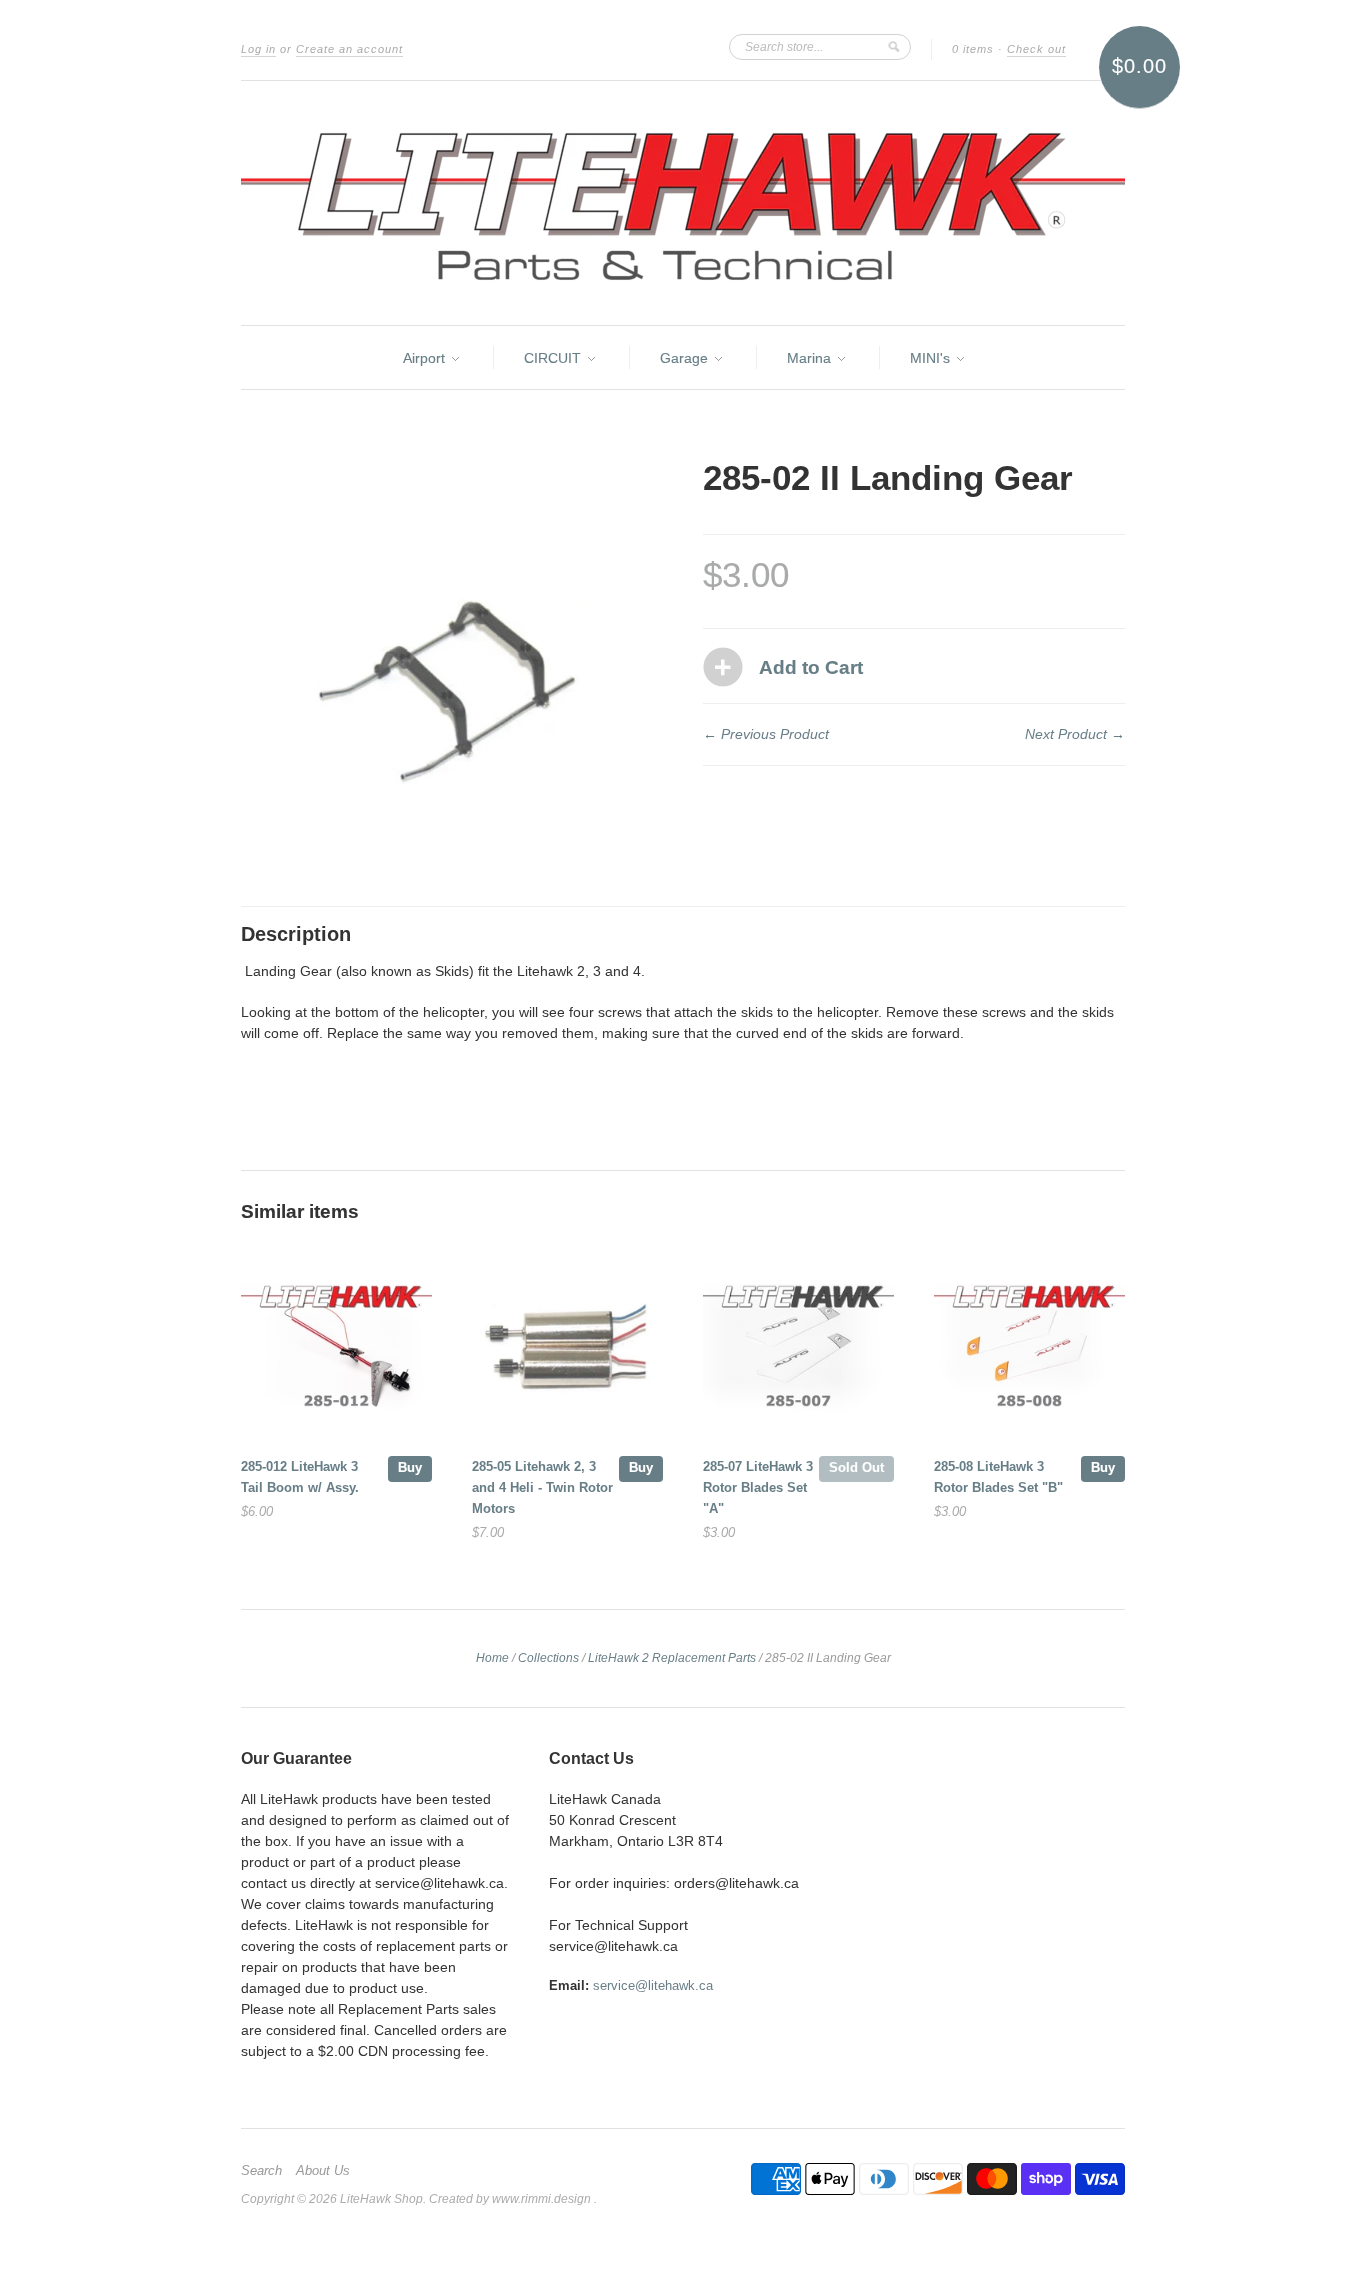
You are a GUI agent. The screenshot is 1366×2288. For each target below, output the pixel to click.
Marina (811, 358)
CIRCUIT (554, 358)
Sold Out (856, 1467)
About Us (323, 2171)
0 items (973, 49)
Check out (1036, 49)
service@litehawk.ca (653, 1985)
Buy (410, 1467)
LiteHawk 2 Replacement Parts (672, 1658)
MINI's (932, 358)
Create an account (349, 49)
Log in (258, 49)
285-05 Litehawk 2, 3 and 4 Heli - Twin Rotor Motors (542, 1487)
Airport (426, 358)
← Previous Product (766, 734)
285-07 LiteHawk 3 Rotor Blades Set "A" (758, 1487)
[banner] (683, 203)
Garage (686, 358)
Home (492, 1658)
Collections (548, 1658)
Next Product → (1075, 734)
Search (261, 2171)
